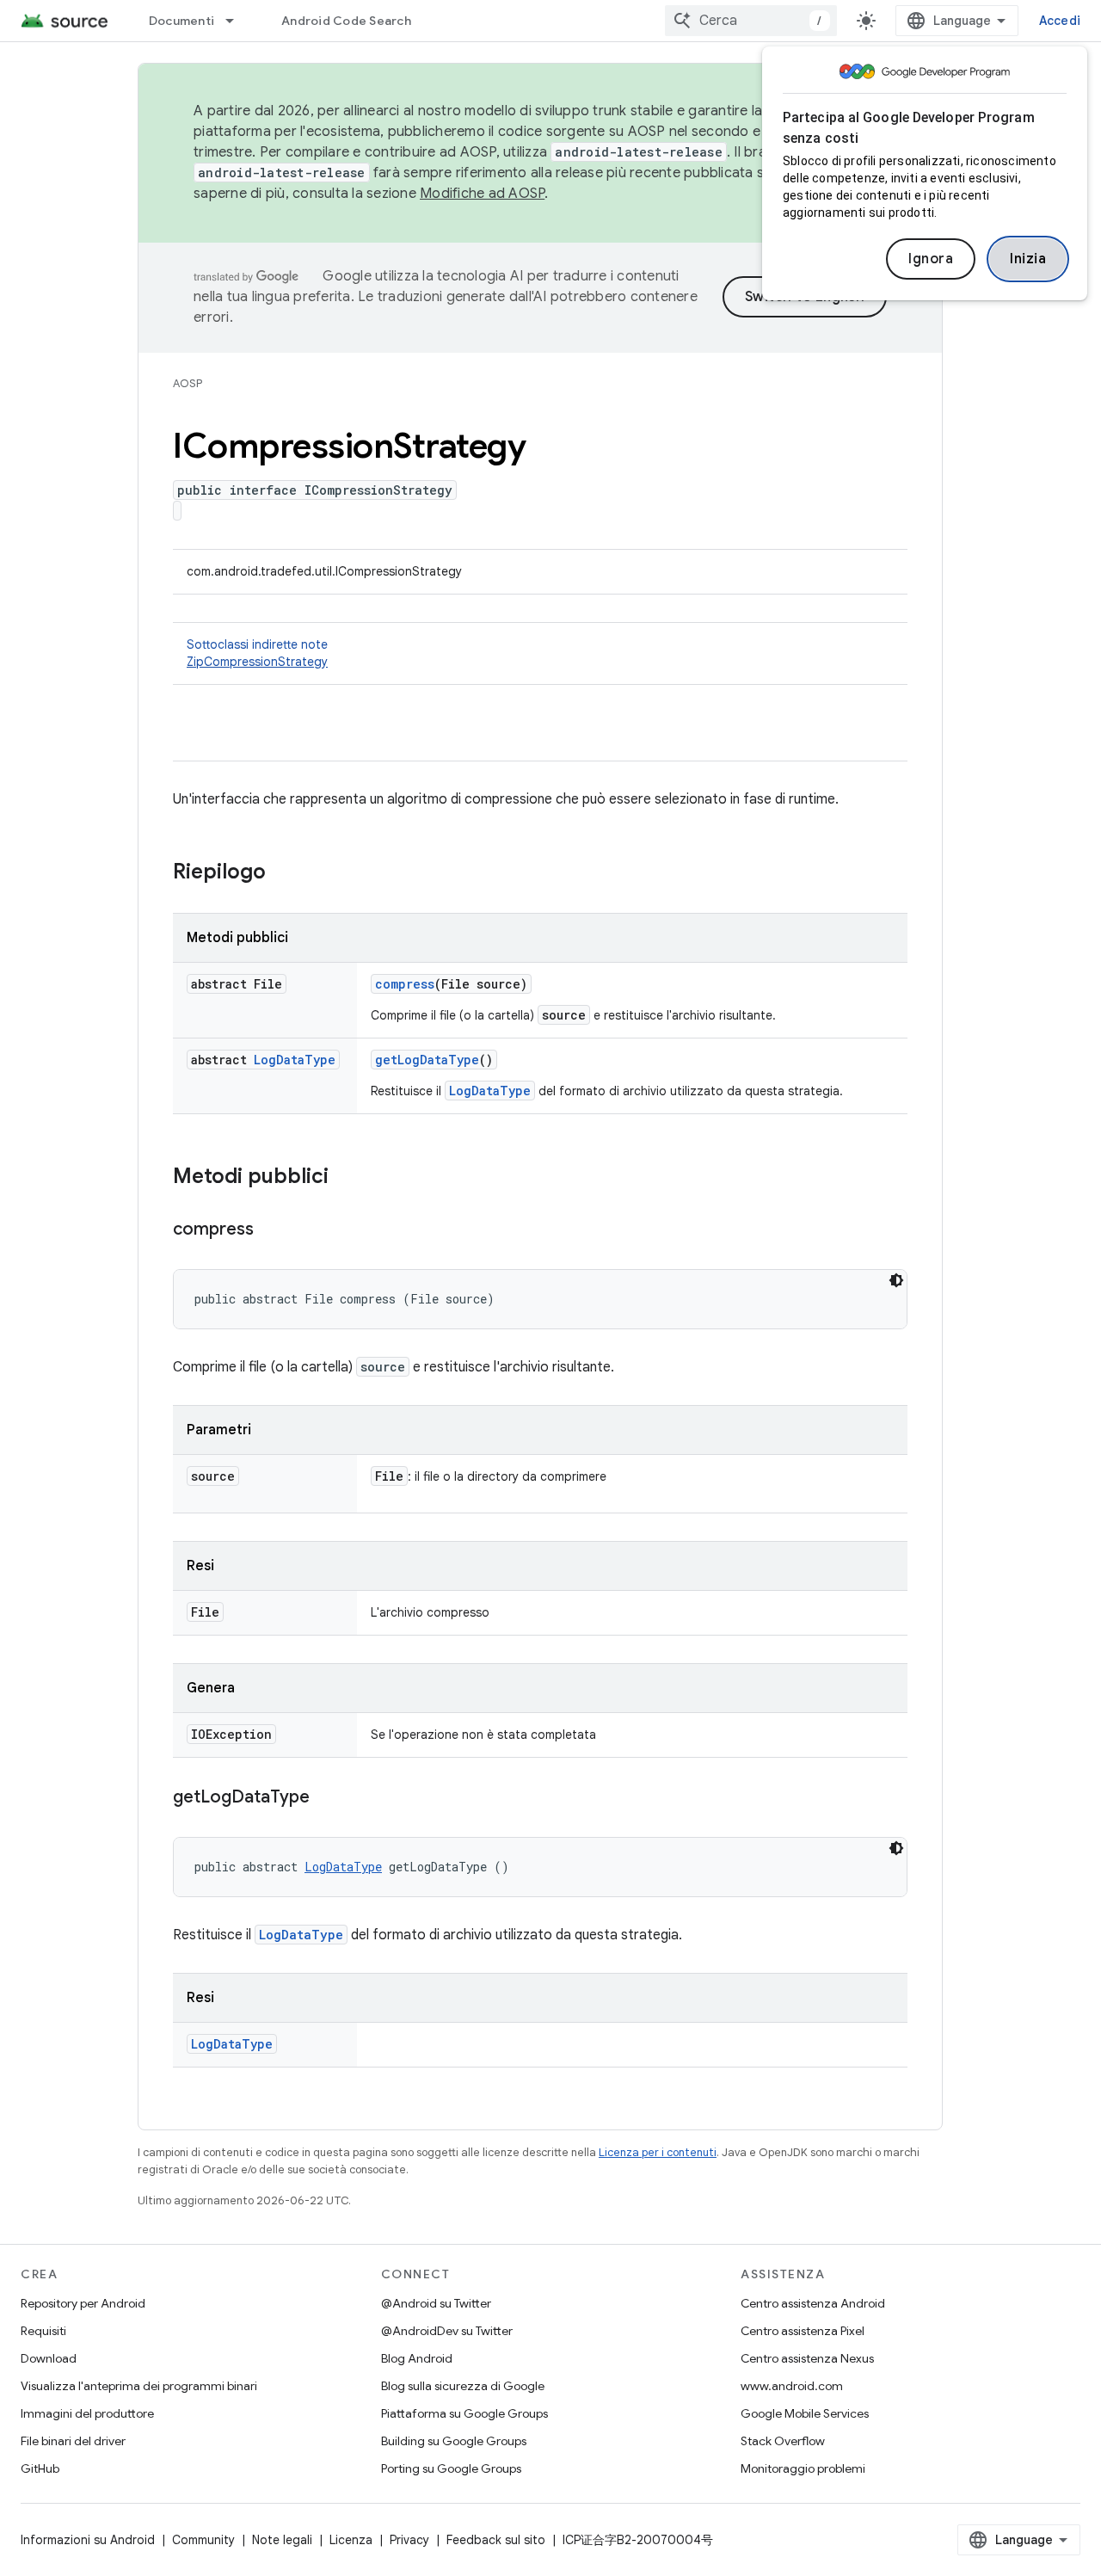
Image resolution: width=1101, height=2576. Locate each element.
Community (203, 2540)
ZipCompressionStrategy (257, 662)
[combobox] (751, 21)
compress (405, 984)
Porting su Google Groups (451, 2468)
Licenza (351, 2540)
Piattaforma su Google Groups (464, 2413)
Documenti (181, 21)
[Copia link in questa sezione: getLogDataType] (327, 1798)
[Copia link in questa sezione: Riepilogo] (283, 873)
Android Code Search (346, 21)
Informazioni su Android (88, 2540)
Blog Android (417, 2358)
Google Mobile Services (805, 2413)
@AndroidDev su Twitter (447, 2331)
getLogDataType (427, 1060)
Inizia (1028, 259)
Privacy (409, 2540)
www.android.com (792, 2386)
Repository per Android (83, 2303)
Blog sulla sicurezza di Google (463, 2386)
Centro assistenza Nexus (807, 2358)
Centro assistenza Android (813, 2303)
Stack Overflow (783, 2441)
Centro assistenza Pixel (803, 2331)
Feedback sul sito (496, 2540)
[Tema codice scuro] (896, 1280)
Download (49, 2358)
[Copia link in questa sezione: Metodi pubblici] (346, 1178)
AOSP (188, 383)
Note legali (282, 2540)
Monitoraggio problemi (803, 2468)
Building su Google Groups (454, 2441)
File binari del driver (73, 2441)
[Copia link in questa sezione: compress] (271, 1230)
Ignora (931, 259)
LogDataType (295, 1060)
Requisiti (43, 2331)
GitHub (40, 2468)
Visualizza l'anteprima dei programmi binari (139, 2386)
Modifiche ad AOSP (482, 194)
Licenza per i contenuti (658, 2152)
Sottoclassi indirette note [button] (257, 653)
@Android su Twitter (436, 2303)
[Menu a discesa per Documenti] (237, 21)
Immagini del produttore (87, 2413)
